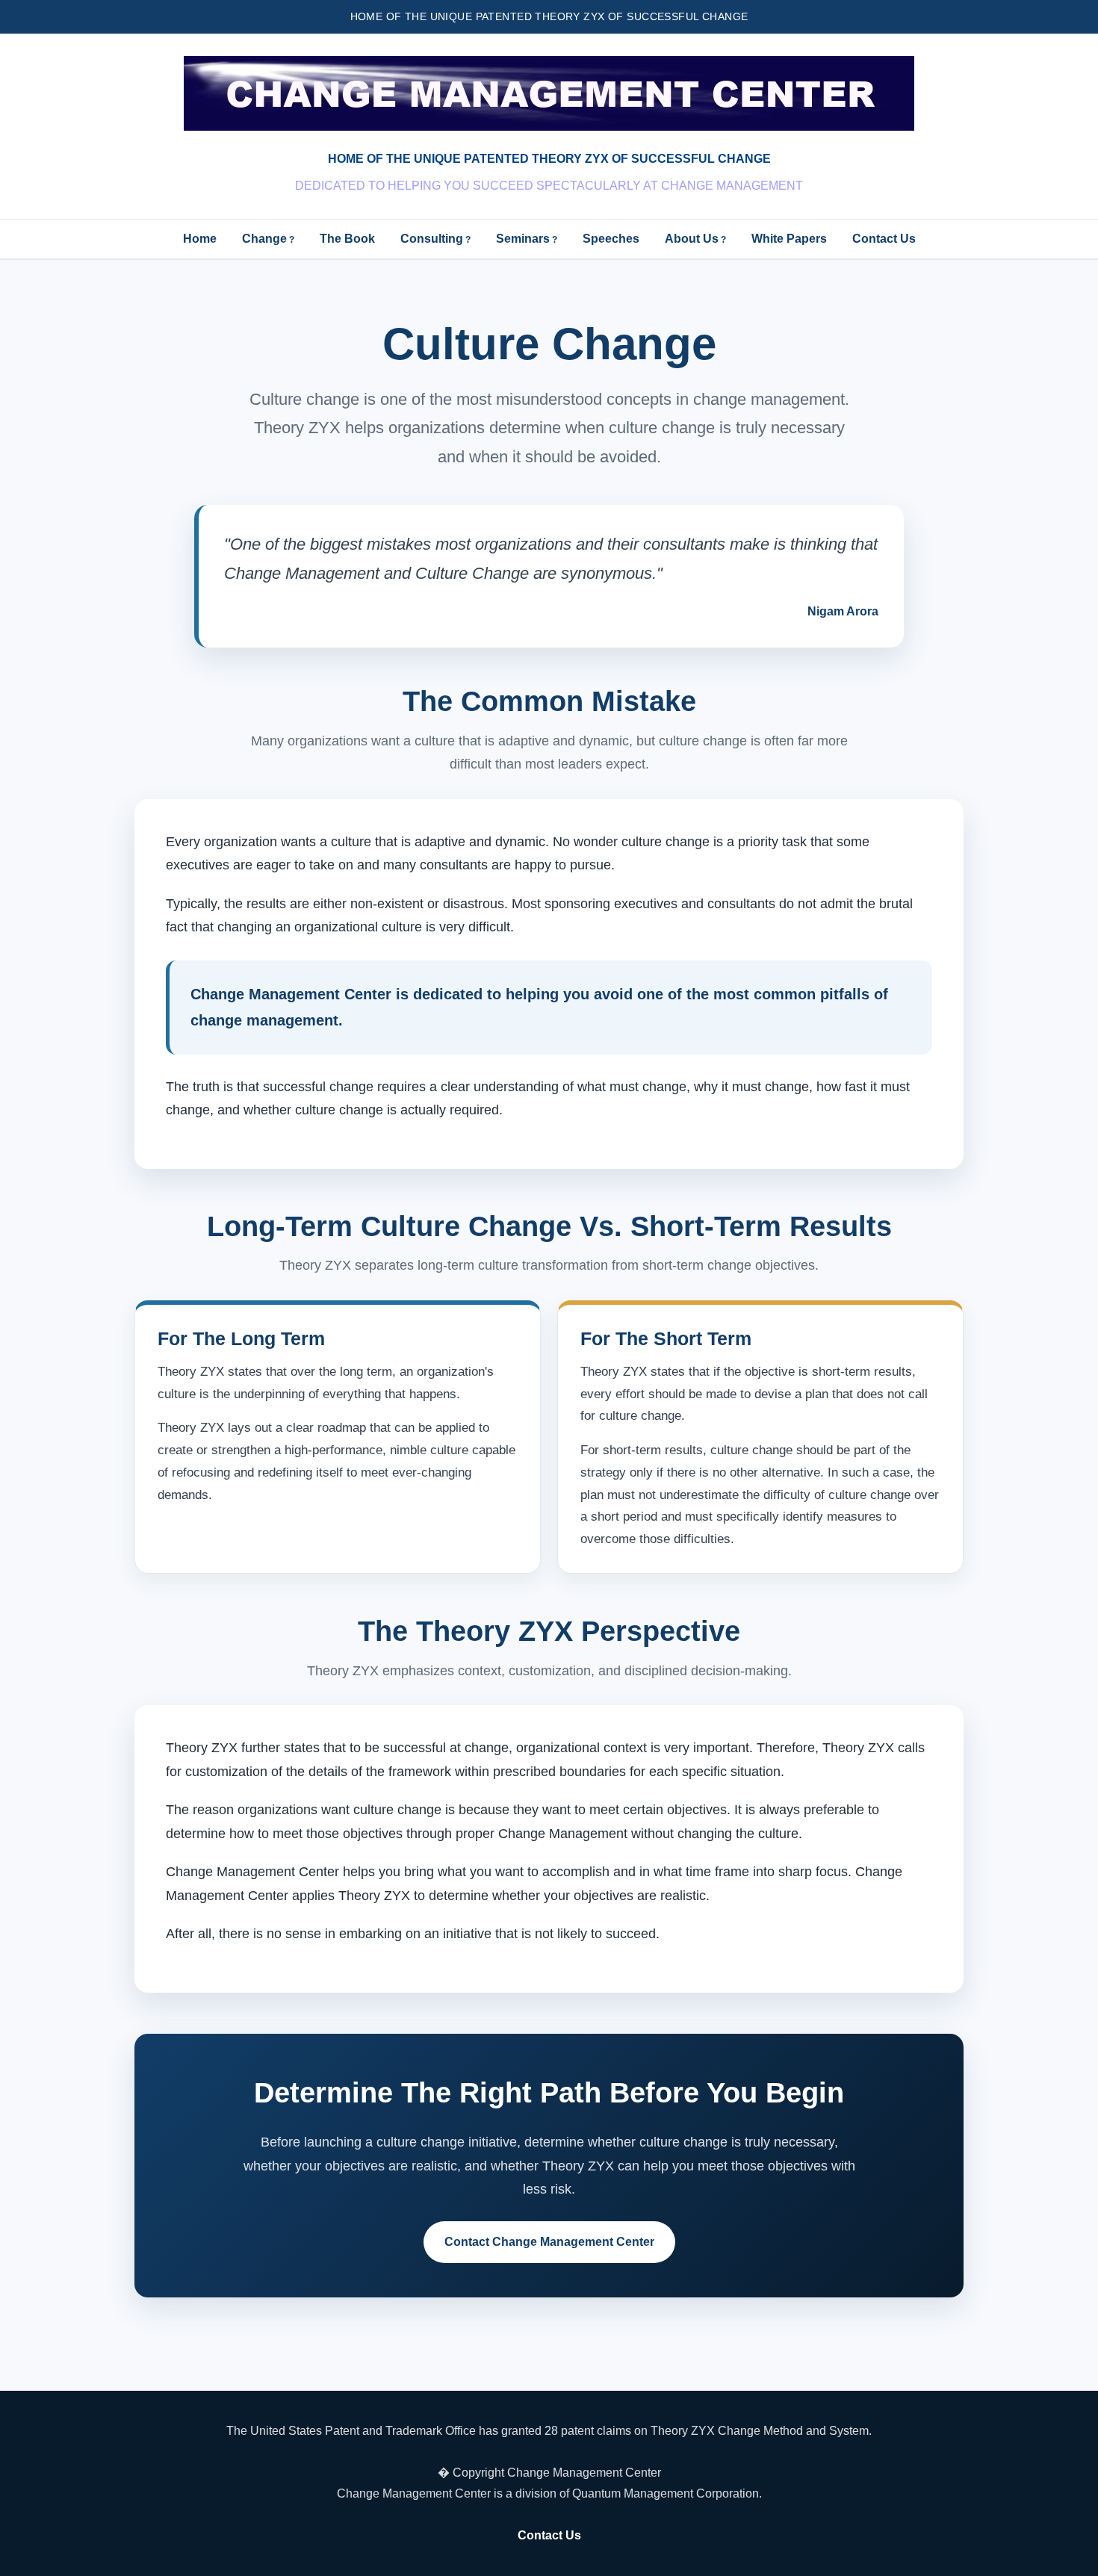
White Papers (789, 239)
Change (264, 239)
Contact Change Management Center (549, 2242)
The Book (347, 239)
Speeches (611, 239)
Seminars (523, 239)
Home (200, 239)
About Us (692, 239)
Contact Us (884, 239)
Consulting (432, 239)
